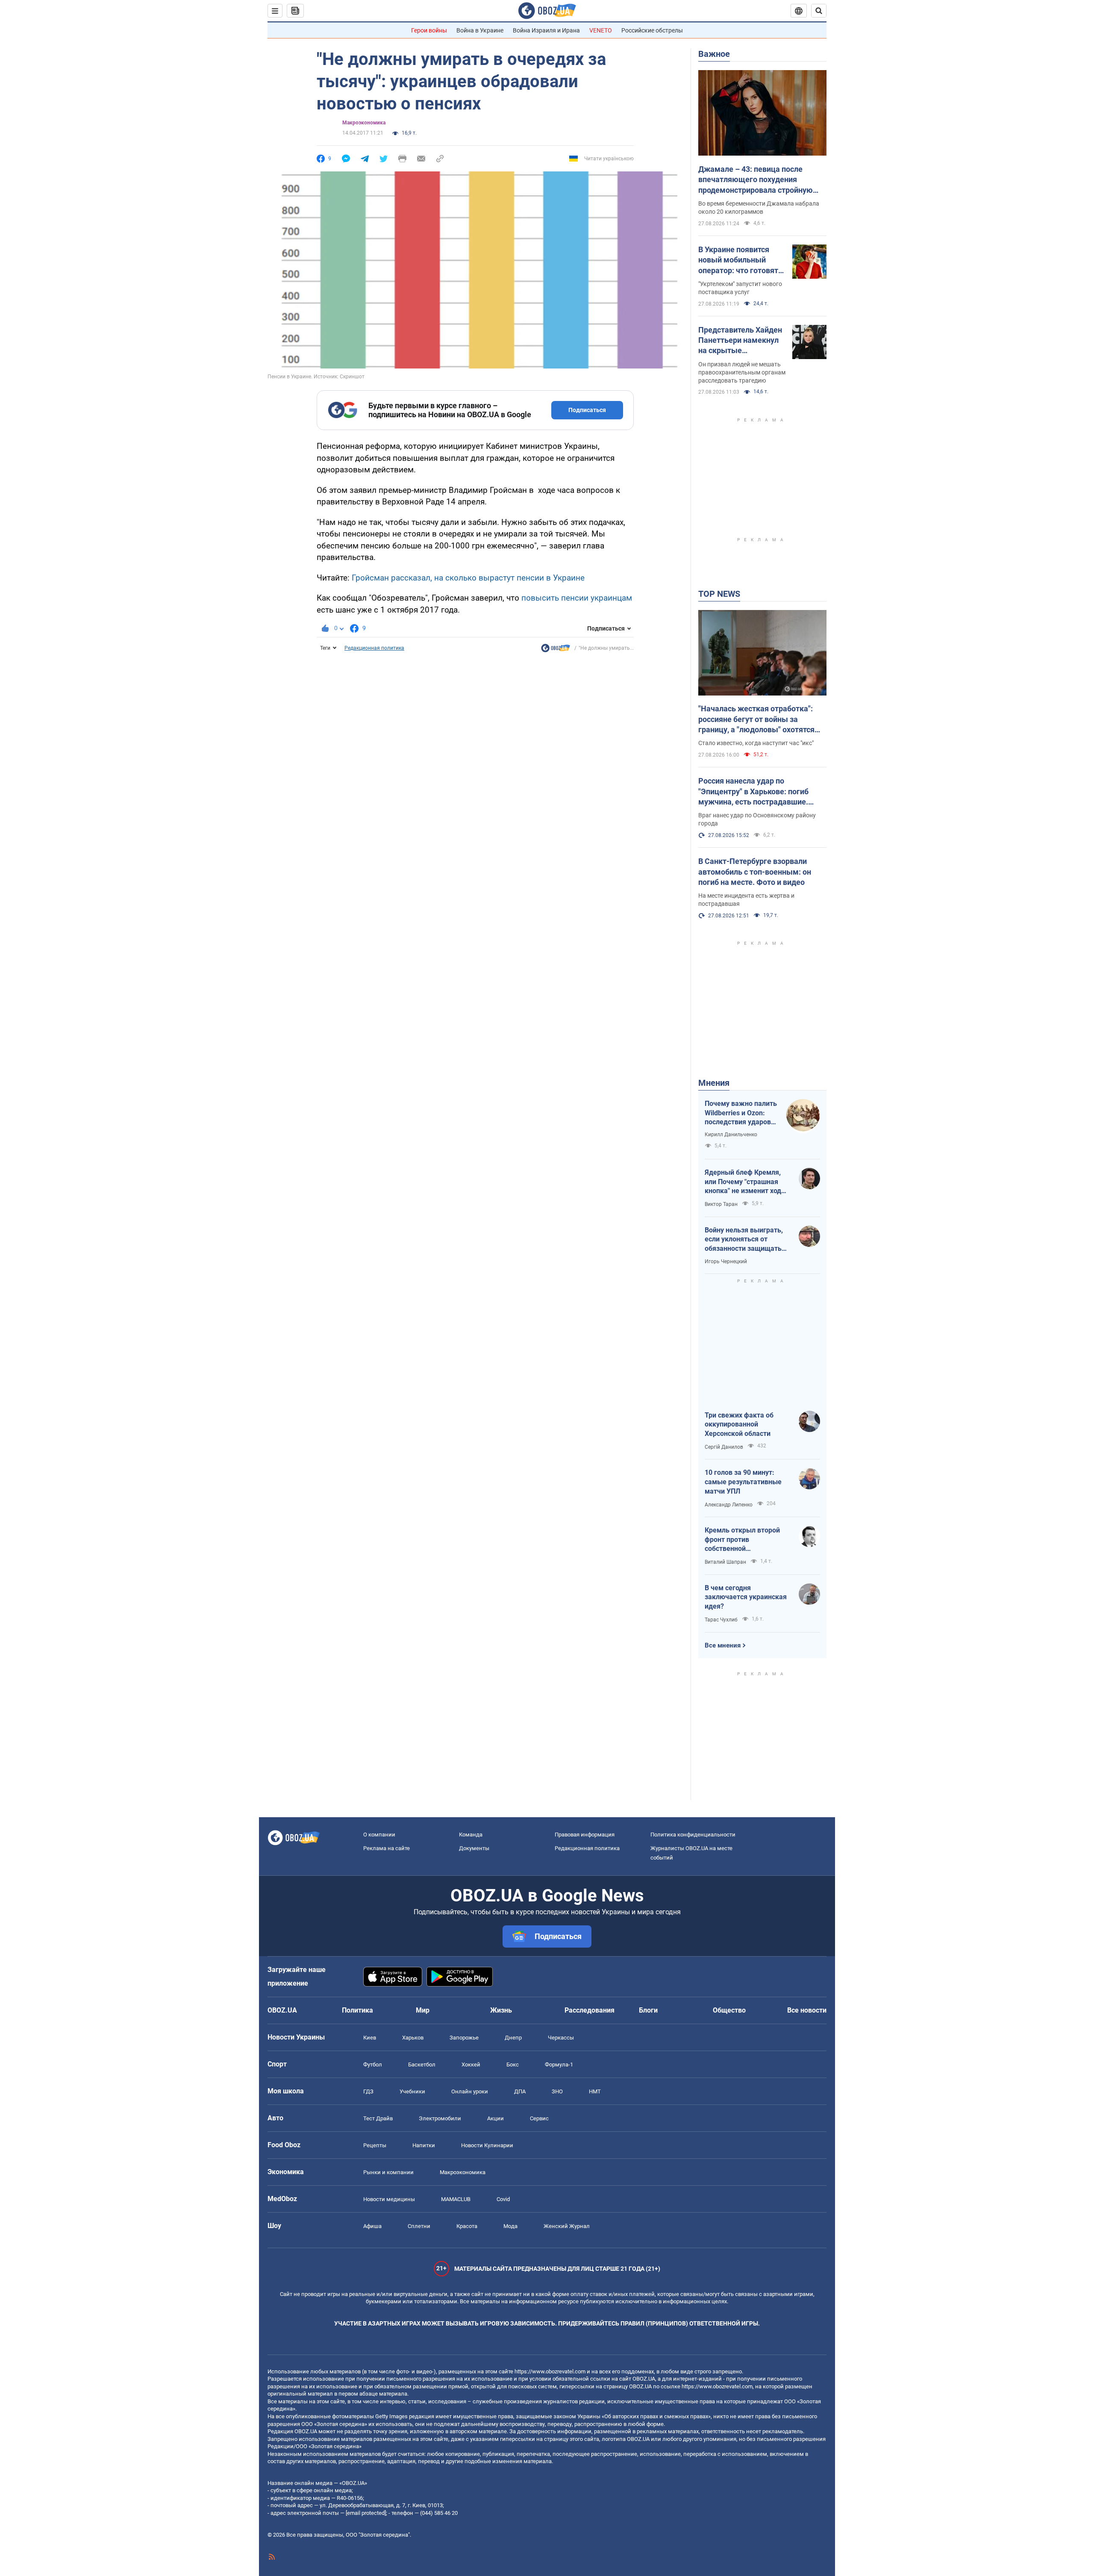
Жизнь (501, 2010)
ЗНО (557, 2091)
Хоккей (471, 2065)
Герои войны (429, 30)
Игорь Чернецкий (726, 1261)
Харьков (413, 2038)
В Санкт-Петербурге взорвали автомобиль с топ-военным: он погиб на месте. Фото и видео (755, 872)
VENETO (601, 30)
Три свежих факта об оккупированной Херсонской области (739, 1424)
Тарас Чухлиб (721, 1620)
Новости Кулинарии (487, 2145)
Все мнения (723, 1645)
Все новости (807, 2010)
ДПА (520, 2091)
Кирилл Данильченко (731, 1135)
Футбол (373, 2065)
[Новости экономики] (556, 650)
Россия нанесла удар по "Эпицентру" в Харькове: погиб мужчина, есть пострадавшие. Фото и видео (753, 792)
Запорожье (464, 2038)
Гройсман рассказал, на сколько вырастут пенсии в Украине (468, 578)
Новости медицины (389, 2199)
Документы (474, 1848)
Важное (714, 54)
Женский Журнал (567, 2226)
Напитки (424, 2145)
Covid (503, 2199)
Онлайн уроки (470, 2091)
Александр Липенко (729, 1505)
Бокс (513, 2065)
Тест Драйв (378, 2118)
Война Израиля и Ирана (546, 30)
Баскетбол (422, 2065)
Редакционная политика (374, 648)
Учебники (412, 2091)
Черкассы (561, 2038)
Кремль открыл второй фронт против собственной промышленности (742, 1540)
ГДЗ (368, 2091)
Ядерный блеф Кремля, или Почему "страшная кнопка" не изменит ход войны (743, 1182)
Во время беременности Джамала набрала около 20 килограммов (759, 208)
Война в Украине (480, 30)
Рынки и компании (388, 2172)
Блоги (648, 2010)
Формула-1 (559, 2065)
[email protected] (366, 2513)
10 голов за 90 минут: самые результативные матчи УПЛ (743, 1482)
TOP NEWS (719, 594)
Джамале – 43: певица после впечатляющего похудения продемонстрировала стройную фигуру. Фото (756, 180)
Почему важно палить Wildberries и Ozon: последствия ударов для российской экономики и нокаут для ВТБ (741, 1113)
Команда (471, 1835)
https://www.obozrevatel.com (550, 2371)
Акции (496, 2118)
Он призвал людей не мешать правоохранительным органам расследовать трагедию (742, 372)
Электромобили (440, 2118)
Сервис (539, 2118)
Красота (467, 2226)
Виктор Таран (721, 1204)
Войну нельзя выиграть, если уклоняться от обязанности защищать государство (744, 1240)
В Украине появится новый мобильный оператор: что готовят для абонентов (738, 260)
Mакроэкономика (364, 123)
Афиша (372, 2226)
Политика (357, 2010)
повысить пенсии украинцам (577, 598)
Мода (510, 2226)
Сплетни (419, 2226)
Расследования (590, 2010)
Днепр (513, 2038)
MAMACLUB (456, 2199)
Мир (423, 2010)
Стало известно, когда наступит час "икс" (756, 743)
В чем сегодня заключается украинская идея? (746, 1597)
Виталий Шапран (725, 1562)
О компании (379, 1835)
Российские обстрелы (652, 30)
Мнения (714, 1083)
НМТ (595, 2091)
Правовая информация (585, 1835)
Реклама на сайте (387, 1848)
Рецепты (375, 2145)
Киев (370, 2038)
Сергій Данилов (724, 1447)
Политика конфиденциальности (693, 1835)
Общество (729, 2010)
